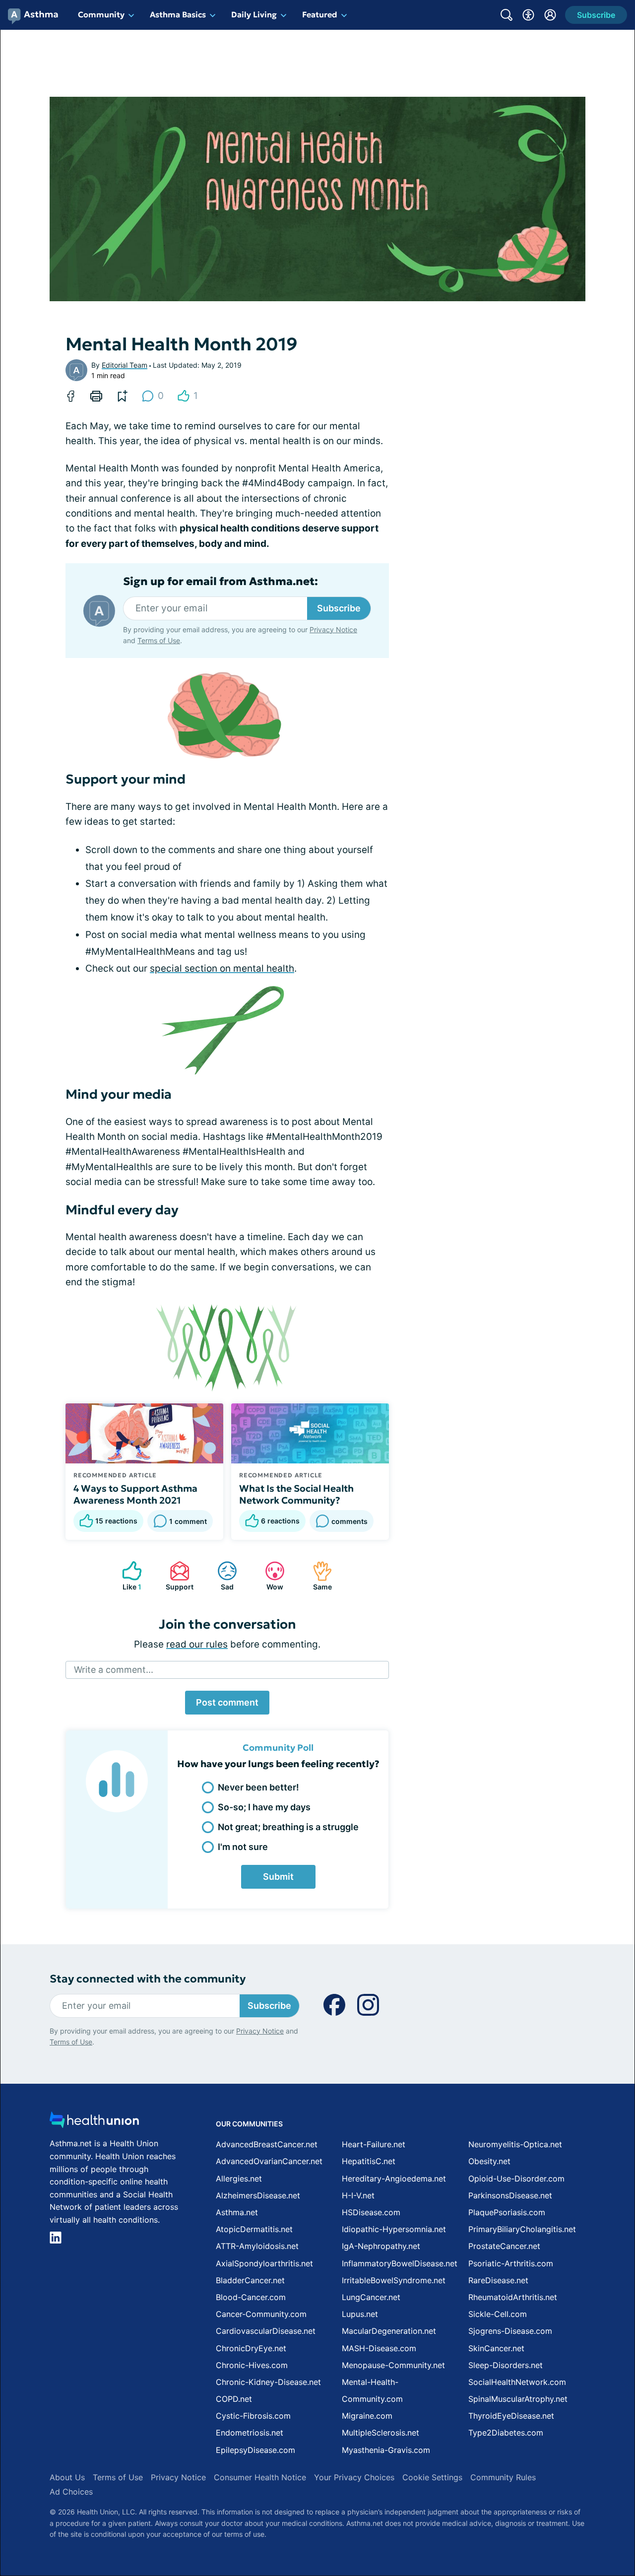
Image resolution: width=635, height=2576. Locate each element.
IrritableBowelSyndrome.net (394, 2280)
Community (101, 14)
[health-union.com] (94, 2123)
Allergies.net (239, 2179)
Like (127, 1576)
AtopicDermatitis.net (254, 2229)
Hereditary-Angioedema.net (394, 2179)
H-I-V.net (358, 2195)
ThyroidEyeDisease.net (511, 2416)
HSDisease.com (371, 2212)
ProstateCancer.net (504, 2246)
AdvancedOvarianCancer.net (269, 2161)
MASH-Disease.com (379, 2348)
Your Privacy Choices (354, 2477)
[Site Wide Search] (507, 15)
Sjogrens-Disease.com (510, 2331)
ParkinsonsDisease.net (510, 2195)
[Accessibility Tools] (528, 15)
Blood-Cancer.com (251, 2297)
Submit (278, 1877)
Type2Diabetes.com (506, 2433)
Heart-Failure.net (374, 2144)
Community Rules (503, 2477)
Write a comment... (114, 1670)
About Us (67, 2477)
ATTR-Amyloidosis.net (257, 2246)
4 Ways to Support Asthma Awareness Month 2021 (135, 1494)
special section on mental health (222, 968)
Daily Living (254, 14)
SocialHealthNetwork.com (517, 2382)
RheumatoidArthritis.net (513, 2297)
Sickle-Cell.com (498, 2314)
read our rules (197, 1644)
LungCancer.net (371, 2297)
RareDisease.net (498, 2280)
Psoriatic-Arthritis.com (511, 2263)
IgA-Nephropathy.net (381, 2246)
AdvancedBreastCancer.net (267, 2144)
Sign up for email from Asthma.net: (221, 582)
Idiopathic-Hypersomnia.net (394, 2229)
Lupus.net (360, 2314)
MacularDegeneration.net (389, 2331)
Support (177, 1576)
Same (317, 1576)
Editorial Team (125, 365)
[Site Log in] (550, 15)
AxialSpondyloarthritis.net (264, 2263)
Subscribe (339, 608)
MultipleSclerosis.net (381, 2433)
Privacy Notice (333, 629)
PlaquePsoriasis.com (507, 2212)
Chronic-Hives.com (252, 2365)
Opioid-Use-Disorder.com (516, 2179)
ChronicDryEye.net (251, 2348)
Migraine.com (367, 2416)
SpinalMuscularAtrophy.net (518, 2399)
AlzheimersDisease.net (258, 2195)
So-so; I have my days (264, 1807)
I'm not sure (243, 1847)
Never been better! (258, 1787)
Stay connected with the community (148, 1979)
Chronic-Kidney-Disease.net (268, 2382)
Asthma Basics (178, 14)
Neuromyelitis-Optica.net (515, 2144)
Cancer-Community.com (261, 2314)
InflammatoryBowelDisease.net (400, 2263)
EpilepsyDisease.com (255, 2450)
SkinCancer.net (496, 2348)
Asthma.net (237, 2212)
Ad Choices (71, 2492)
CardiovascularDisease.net (266, 2331)
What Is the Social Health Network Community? (296, 1494)
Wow (269, 1576)
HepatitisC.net (369, 2161)
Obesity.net (489, 2161)
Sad (221, 1576)
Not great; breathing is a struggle (288, 1827)
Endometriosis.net (250, 2433)
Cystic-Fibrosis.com (253, 2416)
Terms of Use (159, 640)
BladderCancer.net (250, 2280)
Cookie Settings (432, 2477)
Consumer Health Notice (260, 2477)
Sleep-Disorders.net (506, 2365)
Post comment (227, 1702)
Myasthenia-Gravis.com (386, 2450)
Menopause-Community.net (393, 2365)
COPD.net (234, 2399)
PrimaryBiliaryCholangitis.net (522, 2229)
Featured (320, 14)
